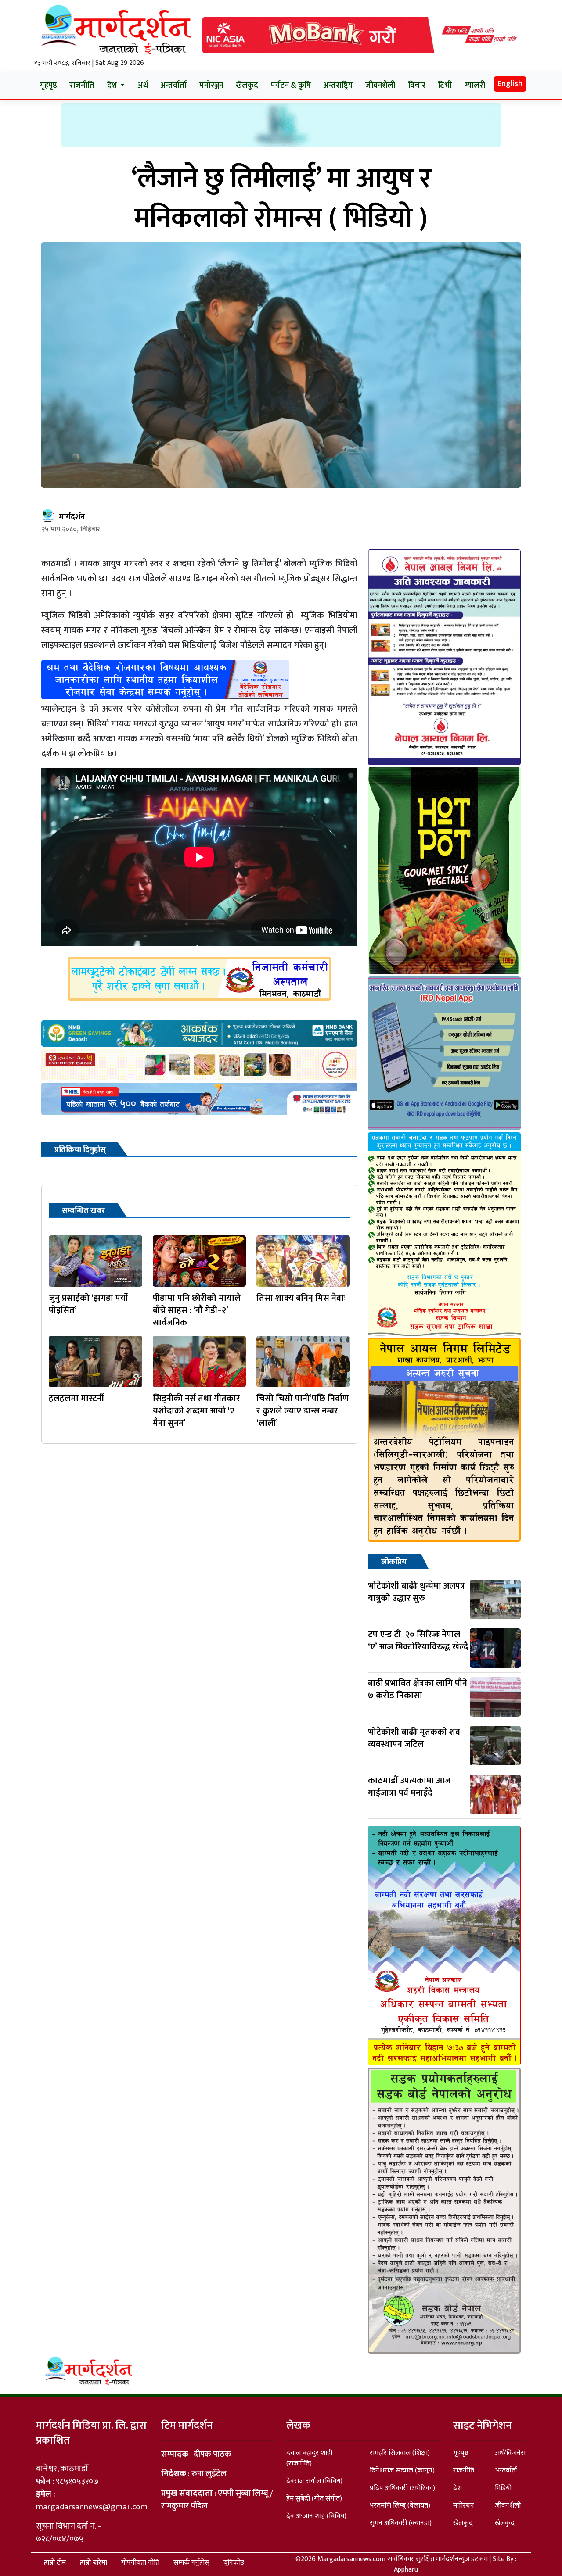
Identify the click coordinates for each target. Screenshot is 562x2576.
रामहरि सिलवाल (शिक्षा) (400, 2453)
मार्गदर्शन (72, 517)
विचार (417, 86)
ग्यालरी (475, 86)
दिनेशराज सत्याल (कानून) (402, 2470)
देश (458, 2488)
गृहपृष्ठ (48, 86)
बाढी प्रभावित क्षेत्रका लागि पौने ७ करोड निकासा (418, 1689)
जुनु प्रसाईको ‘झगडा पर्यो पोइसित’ (88, 1304)
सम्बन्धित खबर (83, 1211)
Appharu (406, 2570)
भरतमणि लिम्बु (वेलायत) (400, 2506)
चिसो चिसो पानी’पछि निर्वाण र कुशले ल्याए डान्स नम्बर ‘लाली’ (303, 1411)
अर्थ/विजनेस (510, 2453)
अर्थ (143, 86)
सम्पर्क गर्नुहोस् (191, 2563)
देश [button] (113, 86)
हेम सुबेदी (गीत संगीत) (314, 2499)
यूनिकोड (234, 2563)
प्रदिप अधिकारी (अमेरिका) (402, 2488)
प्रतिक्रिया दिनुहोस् (80, 1150)
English (510, 84)
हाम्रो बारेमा (94, 2563)
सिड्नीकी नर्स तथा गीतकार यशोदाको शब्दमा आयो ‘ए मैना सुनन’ (196, 1411)
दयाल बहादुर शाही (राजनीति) (309, 2458)
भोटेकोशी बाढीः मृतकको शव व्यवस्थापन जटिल (414, 1738)
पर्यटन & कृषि (291, 86)
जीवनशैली (380, 86)
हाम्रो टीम (55, 2563)
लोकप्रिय (394, 1562)
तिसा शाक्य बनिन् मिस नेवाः (301, 1298)
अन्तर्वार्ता (173, 86)
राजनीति (82, 86)
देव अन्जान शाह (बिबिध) (316, 2516)
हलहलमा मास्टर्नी (76, 1399)
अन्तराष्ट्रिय (338, 86)
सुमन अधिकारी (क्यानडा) (401, 2523)
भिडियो (503, 2488)
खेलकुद (247, 86)
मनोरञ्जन (211, 86)
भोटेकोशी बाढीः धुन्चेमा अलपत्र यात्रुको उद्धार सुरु (416, 1592)
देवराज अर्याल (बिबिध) (314, 2481)
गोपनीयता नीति (140, 2563)
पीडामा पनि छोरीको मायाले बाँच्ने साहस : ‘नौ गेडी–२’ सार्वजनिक (197, 1310)
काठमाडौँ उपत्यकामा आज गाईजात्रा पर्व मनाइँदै (409, 1787)
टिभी (445, 86)
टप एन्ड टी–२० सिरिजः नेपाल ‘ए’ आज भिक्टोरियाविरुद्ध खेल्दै (418, 1641)
